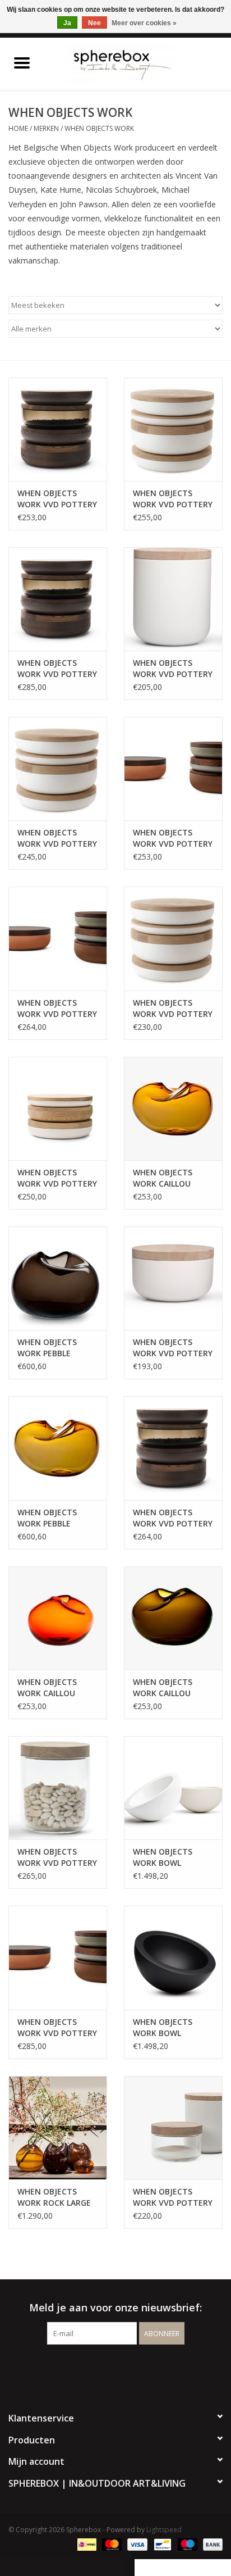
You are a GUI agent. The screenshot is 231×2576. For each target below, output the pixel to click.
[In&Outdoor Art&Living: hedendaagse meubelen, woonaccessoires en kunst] (137, 63)
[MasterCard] (111, 2544)
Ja (67, 23)
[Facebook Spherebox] (105, 2368)
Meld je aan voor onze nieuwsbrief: (115, 2308)
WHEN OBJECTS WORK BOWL (163, 1857)
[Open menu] (22, 62)
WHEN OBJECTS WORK (99, 128)
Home (18, 128)
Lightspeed (164, 2530)
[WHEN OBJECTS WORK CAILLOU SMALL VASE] (173, 1108)
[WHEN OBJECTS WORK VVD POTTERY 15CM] (173, 599)
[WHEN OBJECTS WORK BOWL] (173, 1788)
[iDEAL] (86, 2544)
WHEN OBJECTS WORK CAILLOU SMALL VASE (163, 1178)
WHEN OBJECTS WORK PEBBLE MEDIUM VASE (47, 1348)
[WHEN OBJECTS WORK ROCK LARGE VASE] (58, 2128)
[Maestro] (186, 2544)
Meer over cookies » (144, 23)
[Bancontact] (161, 2544)
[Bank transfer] (211, 2544)
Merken (46, 128)
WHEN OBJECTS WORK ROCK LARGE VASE (54, 2197)
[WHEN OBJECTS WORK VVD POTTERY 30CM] (58, 429)
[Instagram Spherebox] (126, 2368)
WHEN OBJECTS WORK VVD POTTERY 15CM (173, 669)
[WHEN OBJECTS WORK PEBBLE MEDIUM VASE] (58, 1278)
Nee (94, 23)
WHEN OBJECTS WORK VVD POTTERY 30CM (57, 499)
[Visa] (136, 2544)
